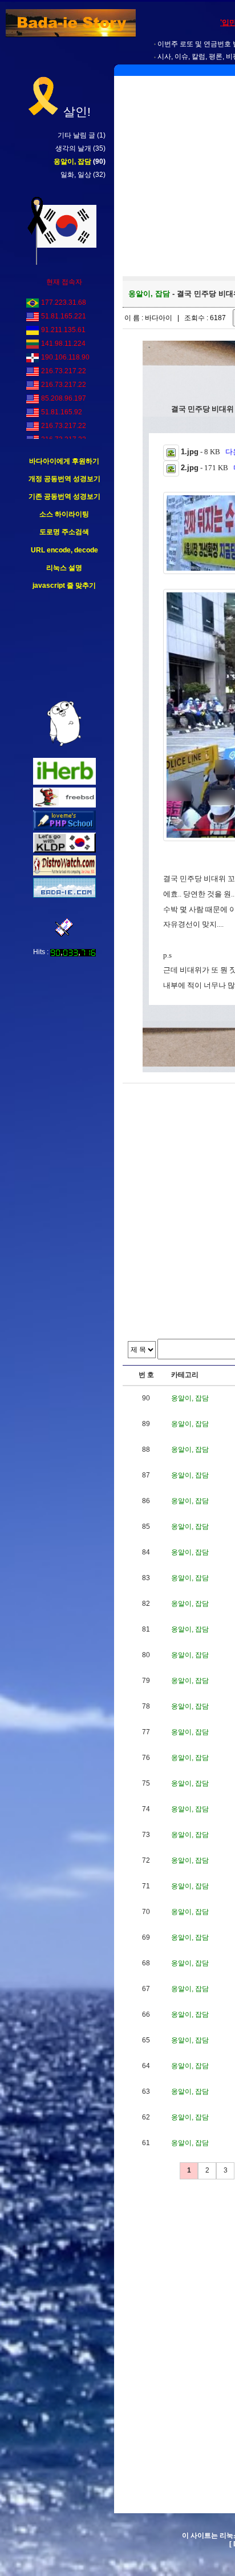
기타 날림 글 (76, 135)
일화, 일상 (76, 175)
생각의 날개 (73, 148)
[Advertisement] (64, 646)
